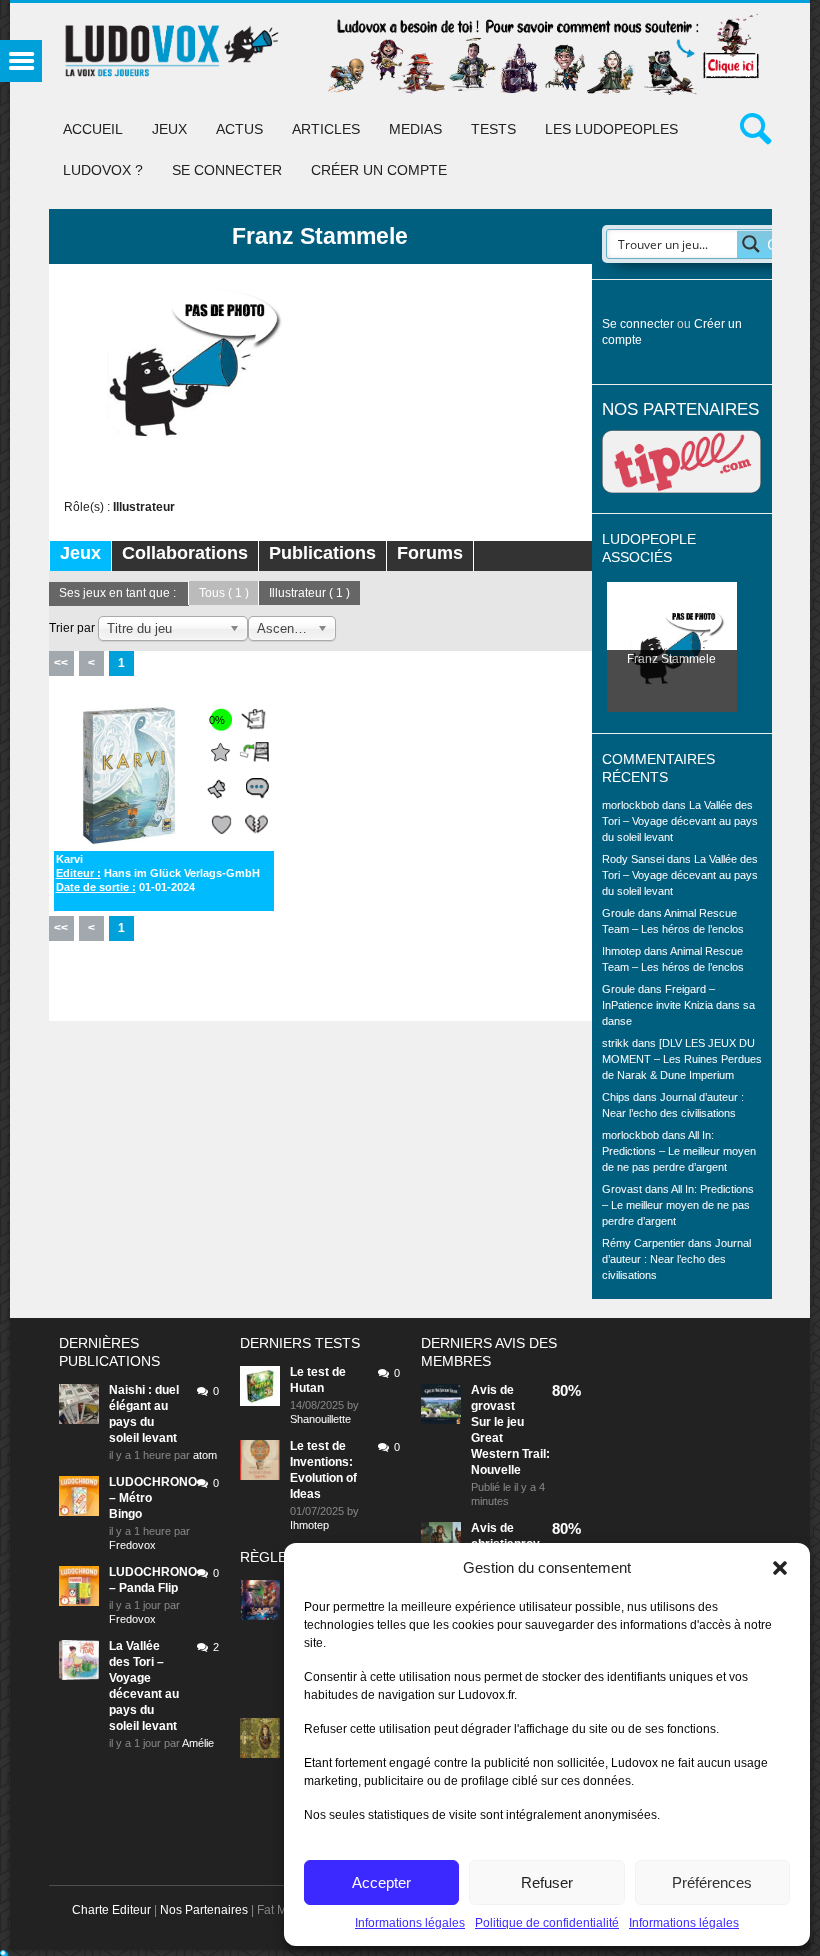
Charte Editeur (111, 1910)
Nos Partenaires (204, 1910)
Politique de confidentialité (547, 1923)
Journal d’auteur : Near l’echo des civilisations (676, 1259)
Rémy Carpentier (643, 1243)
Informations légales (410, 1923)
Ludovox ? (103, 170)
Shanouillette (320, 1419)
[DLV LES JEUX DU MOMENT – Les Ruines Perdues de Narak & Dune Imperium (682, 1059)
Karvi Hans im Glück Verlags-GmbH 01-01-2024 (158, 873)
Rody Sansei (633, 859)
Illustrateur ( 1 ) (309, 593)
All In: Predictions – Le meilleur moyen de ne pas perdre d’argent (679, 1151)
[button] (780, 1568)
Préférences (712, 1882)
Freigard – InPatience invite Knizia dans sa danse (678, 1005)
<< (61, 663)
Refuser (547, 1882)
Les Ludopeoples (611, 129)
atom (205, 1455)
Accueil (93, 129)
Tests (493, 129)
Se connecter (227, 170)
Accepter (381, 1882)
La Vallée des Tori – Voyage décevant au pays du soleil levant (680, 821)
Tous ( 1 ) (224, 593)
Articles (326, 129)
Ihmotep (621, 951)
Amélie (198, 1743)
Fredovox (132, 1545)
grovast (493, 1406)
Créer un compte (379, 170)
